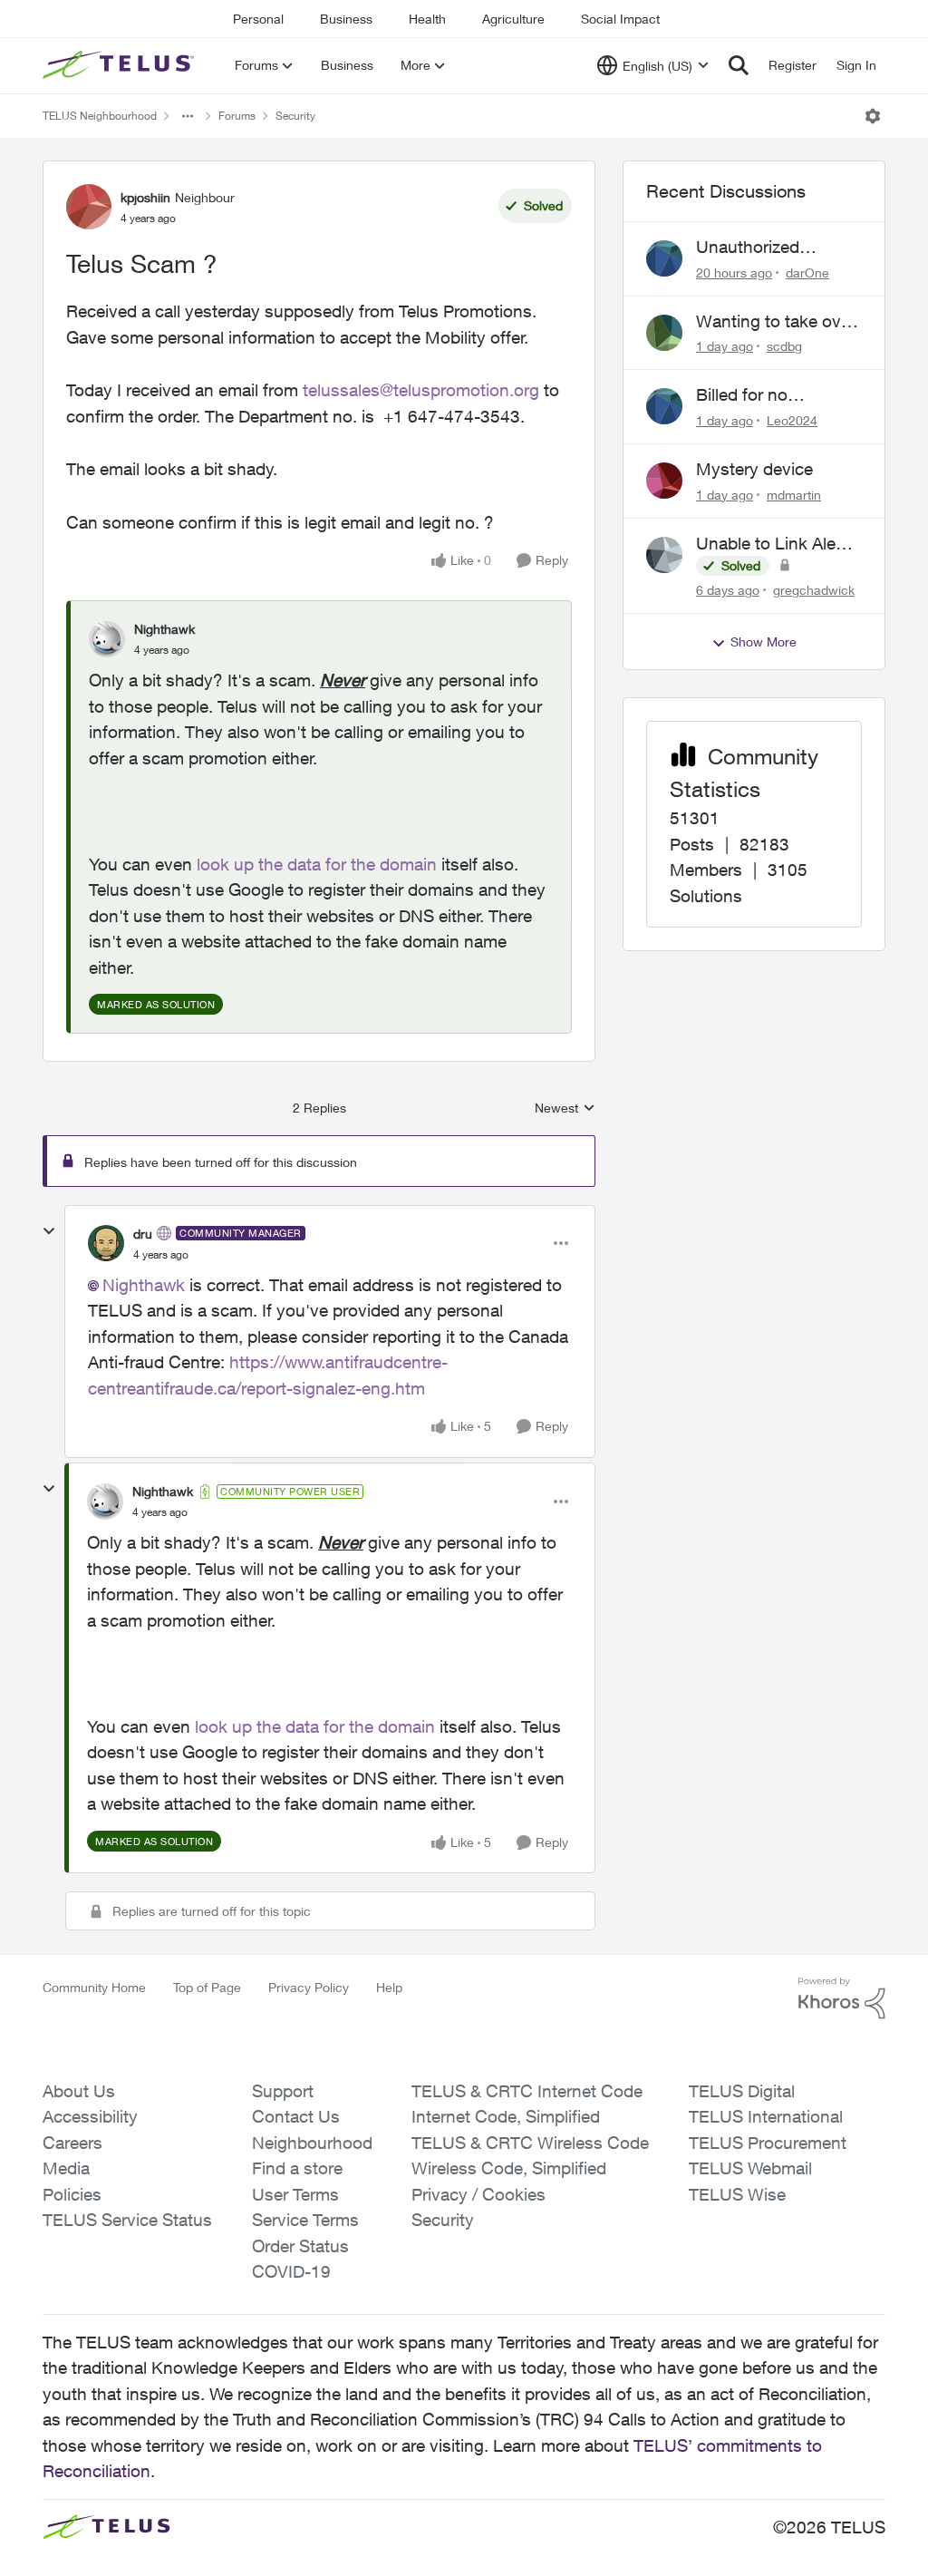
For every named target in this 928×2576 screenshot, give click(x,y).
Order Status (300, 2246)
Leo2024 (792, 420)
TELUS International (766, 2116)
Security (295, 116)
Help (389, 1987)
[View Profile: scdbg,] (664, 333)
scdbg (784, 346)
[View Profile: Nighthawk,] (107, 639)
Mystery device (754, 469)
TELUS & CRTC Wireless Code (530, 2143)
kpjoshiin (145, 197)
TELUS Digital (742, 2091)
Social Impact (620, 19)
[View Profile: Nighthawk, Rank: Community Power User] (105, 1502)
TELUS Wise (737, 2194)
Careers (72, 2143)
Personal (258, 19)
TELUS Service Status (127, 2220)
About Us (79, 2091)
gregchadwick (814, 590)
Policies (72, 2194)
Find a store (297, 2168)
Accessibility (90, 2116)
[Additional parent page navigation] (188, 116)
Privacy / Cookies (478, 2194)
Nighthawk (164, 629)
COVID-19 (291, 2271)
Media (66, 2168)
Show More (764, 642)
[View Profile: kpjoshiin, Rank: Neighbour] (89, 207)
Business (346, 19)
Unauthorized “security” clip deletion (749, 248)
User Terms (295, 2194)
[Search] (739, 65)
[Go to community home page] (121, 65)
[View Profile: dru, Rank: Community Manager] (106, 1243)
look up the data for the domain (317, 864)
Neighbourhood (312, 2143)
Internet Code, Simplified (506, 2116)
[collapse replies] (49, 1231)
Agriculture (513, 19)
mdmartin (794, 495)
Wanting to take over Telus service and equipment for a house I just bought (776, 322)
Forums (237, 116)
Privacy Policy (309, 1987)
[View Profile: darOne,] (664, 258)
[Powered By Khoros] (842, 1998)
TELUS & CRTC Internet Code (527, 2091)
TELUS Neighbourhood (100, 116)
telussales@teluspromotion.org (421, 390)
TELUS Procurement (768, 2143)
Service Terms (305, 2220)
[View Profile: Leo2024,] (664, 406)
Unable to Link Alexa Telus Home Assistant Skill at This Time (778, 544)
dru (143, 1234)
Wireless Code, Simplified (509, 2168)
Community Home (94, 1987)
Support (283, 2091)
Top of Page (207, 1987)
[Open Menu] (873, 116)
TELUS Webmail (750, 2168)
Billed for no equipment (742, 395)
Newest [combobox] (565, 1108)
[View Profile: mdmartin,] (664, 481)
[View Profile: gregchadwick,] (664, 555)
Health (427, 19)
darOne (807, 272)
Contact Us (296, 2116)
